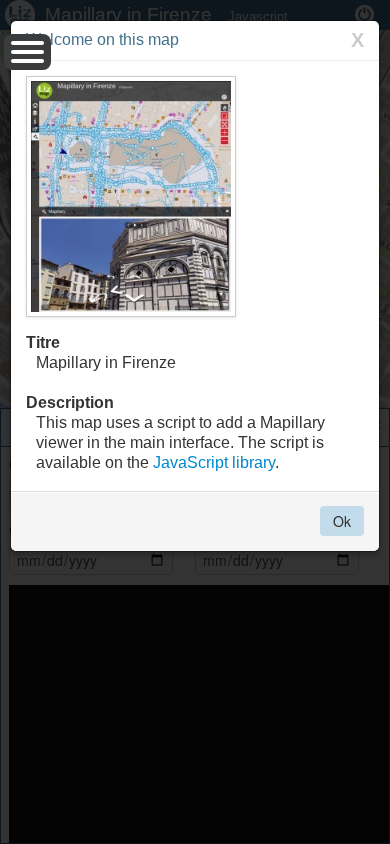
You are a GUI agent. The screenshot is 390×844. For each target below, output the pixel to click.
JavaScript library (214, 462)
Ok (342, 521)
